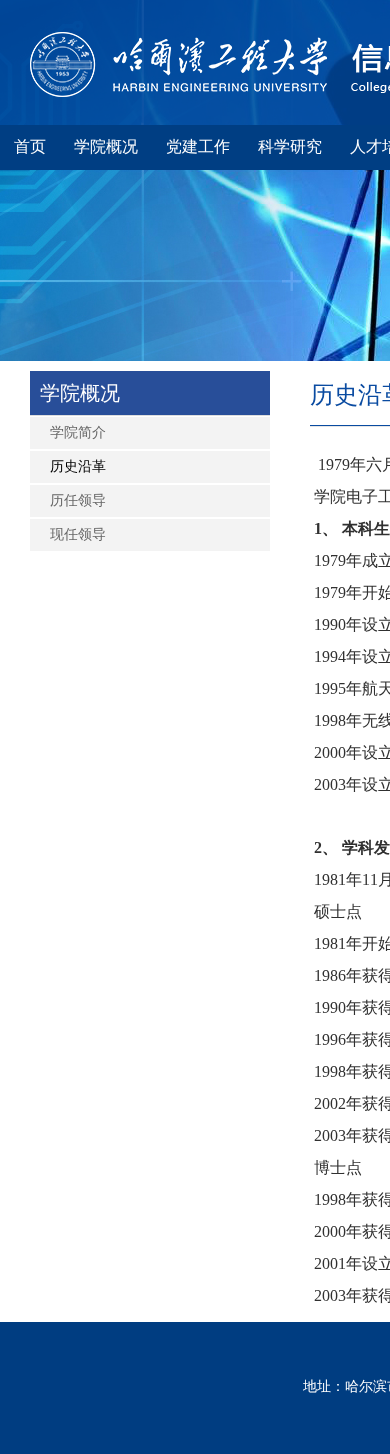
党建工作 (198, 146)
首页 (30, 146)
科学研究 (290, 146)
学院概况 (106, 146)
